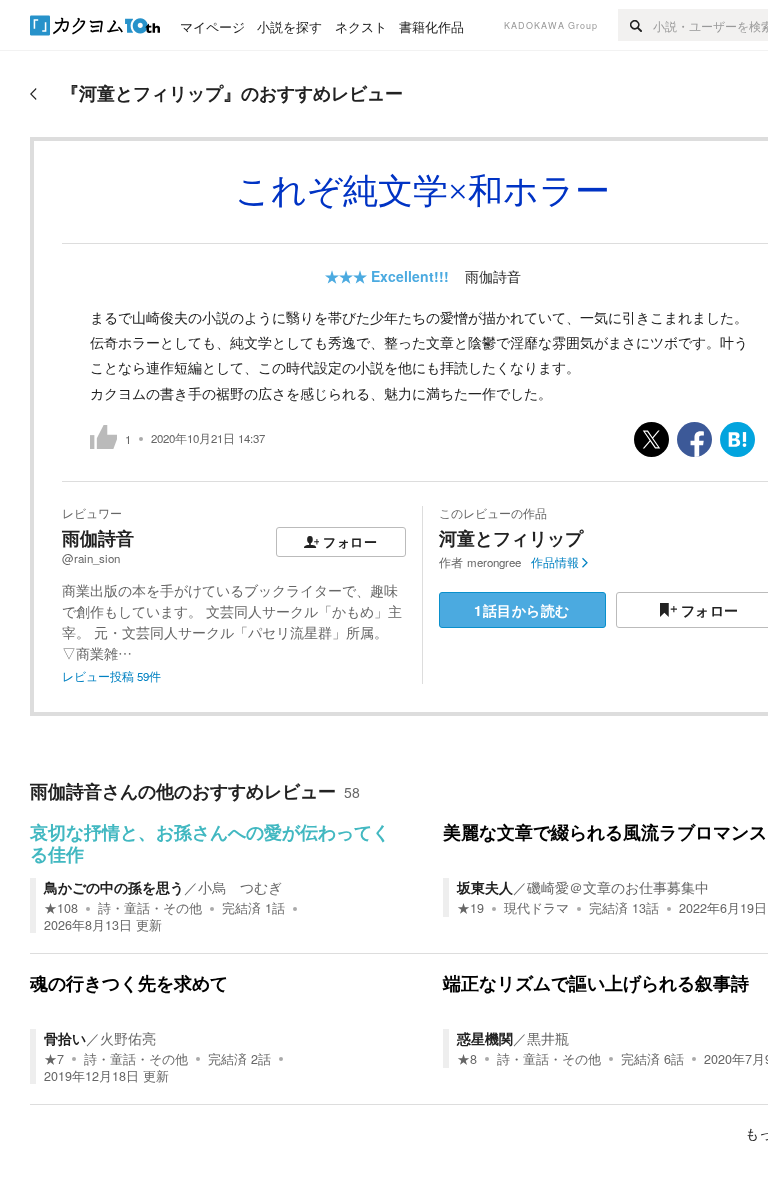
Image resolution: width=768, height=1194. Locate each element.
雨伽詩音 (493, 276)
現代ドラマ (536, 908)
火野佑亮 (128, 1038)
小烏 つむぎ (240, 887)
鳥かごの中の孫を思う (114, 887)
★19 (470, 908)
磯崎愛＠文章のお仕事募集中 (618, 887)
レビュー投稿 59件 (111, 676)
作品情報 (555, 562)
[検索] (635, 25)
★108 (61, 908)
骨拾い (65, 1038)
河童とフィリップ (511, 538)
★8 (467, 1059)
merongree (494, 562)
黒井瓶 (548, 1038)
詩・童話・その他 (150, 908)
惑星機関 (485, 1038)
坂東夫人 (485, 887)
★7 (54, 1059)
